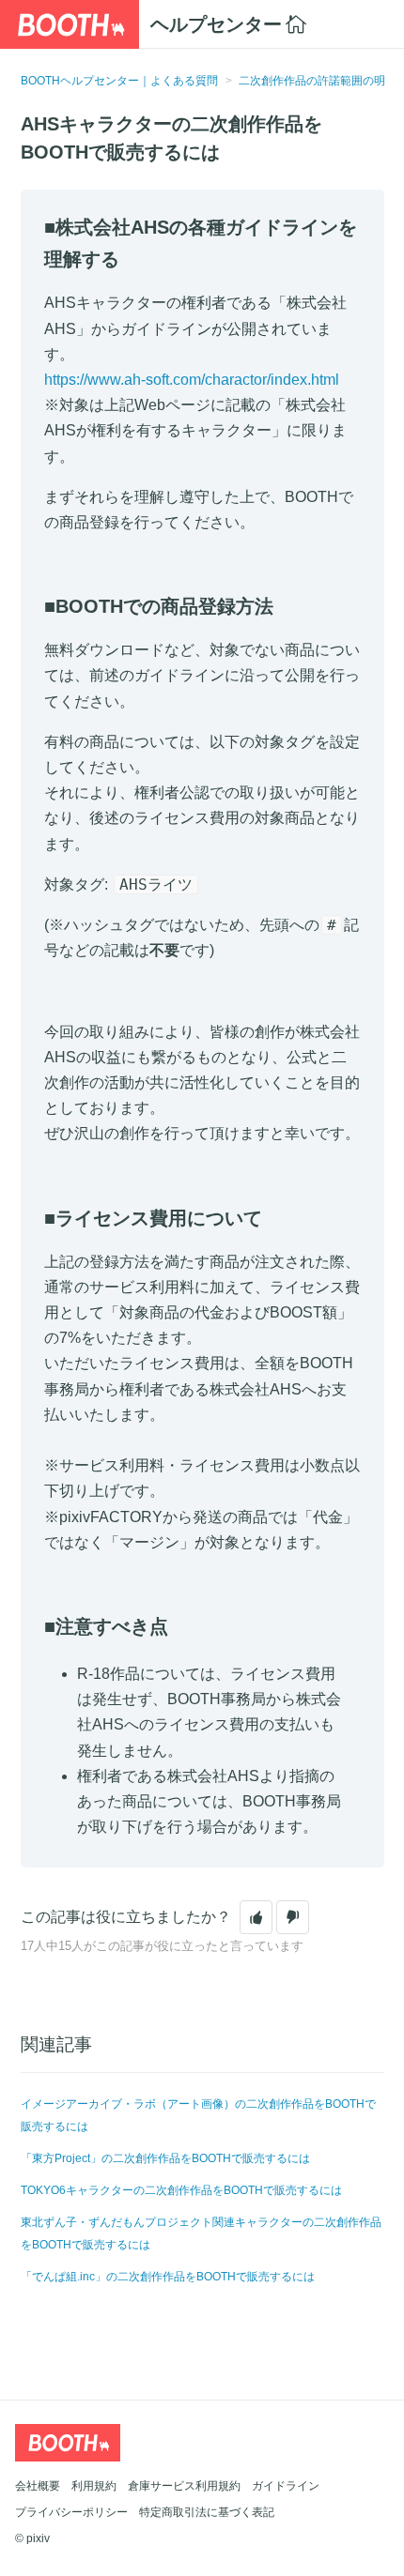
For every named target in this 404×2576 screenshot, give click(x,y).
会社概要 (38, 2486)
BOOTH (70, 24)
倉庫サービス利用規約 (184, 2486)
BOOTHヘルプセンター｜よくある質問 (119, 81)
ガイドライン (286, 2486)
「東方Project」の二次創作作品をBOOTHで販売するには (165, 2158)
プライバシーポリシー (71, 2512)
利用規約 (94, 2486)
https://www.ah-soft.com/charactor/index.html (192, 380)
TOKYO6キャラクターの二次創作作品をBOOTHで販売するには (181, 2190)
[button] (256, 1917)
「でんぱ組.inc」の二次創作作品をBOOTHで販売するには (168, 2277)
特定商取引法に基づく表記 (207, 2512)
